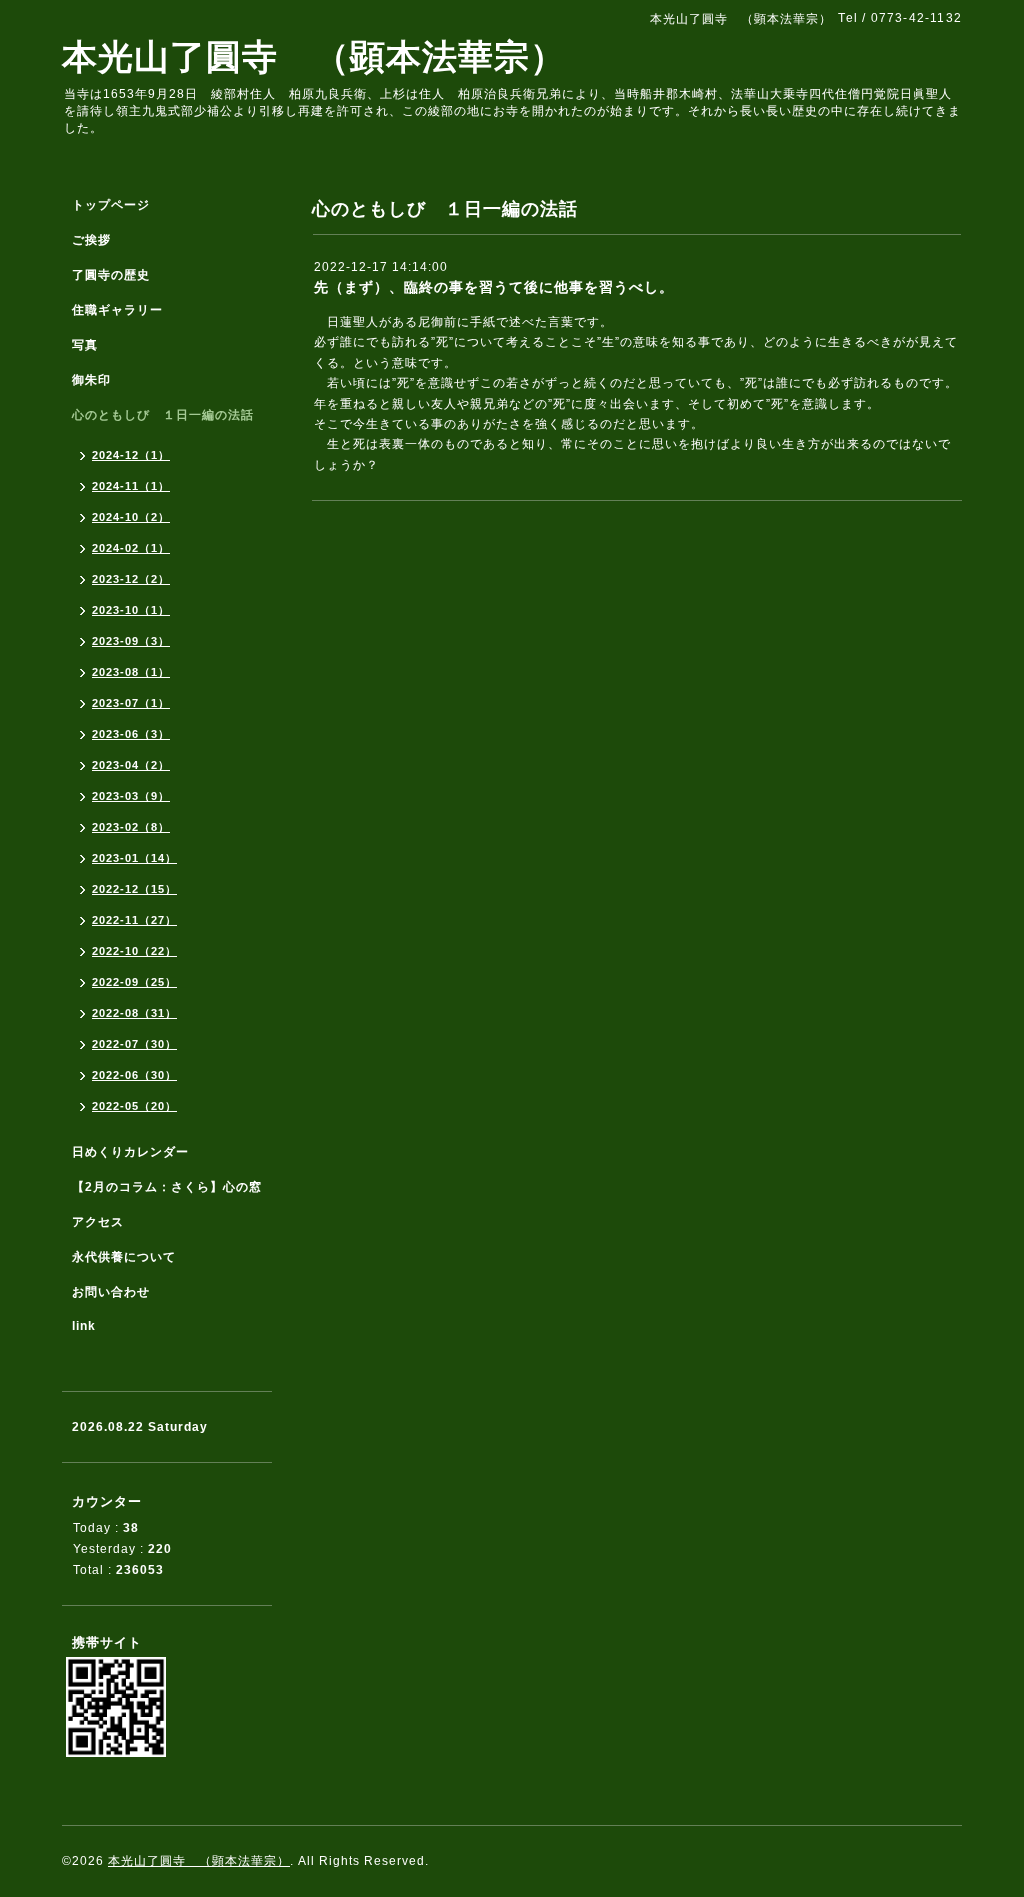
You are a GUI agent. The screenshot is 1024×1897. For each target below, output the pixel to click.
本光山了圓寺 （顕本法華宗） (314, 56)
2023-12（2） (131, 579)
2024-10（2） (131, 517)
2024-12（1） (131, 455)
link (84, 1326)
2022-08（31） (134, 1013)
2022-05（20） (134, 1106)
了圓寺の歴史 (111, 275)
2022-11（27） (134, 920)
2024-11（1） (131, 486)
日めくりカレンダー (130, 1152)
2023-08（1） (131, 672)
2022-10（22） (134, 951)
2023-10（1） (131, 610)
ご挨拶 (91, 240)
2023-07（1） (131, 703)
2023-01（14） (134, 858)
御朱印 (91, 380)
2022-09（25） (134, 982)
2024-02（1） (131, 548)
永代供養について (124, 1257)
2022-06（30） (134, 1075)
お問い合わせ (111, 1292)
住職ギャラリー (124, 310)
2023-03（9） (131, 796)
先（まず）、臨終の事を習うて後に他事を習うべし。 (494, 287)
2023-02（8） (131, 827)
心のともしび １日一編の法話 (163, 415)
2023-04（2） (131, 765)
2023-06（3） (131, 734)
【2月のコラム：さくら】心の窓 (167, 1187)
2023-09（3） (131, 641)
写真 (85, 345)
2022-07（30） (134, 1044)
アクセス (98, 1222)
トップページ (111, 205)
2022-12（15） (134, 889)
